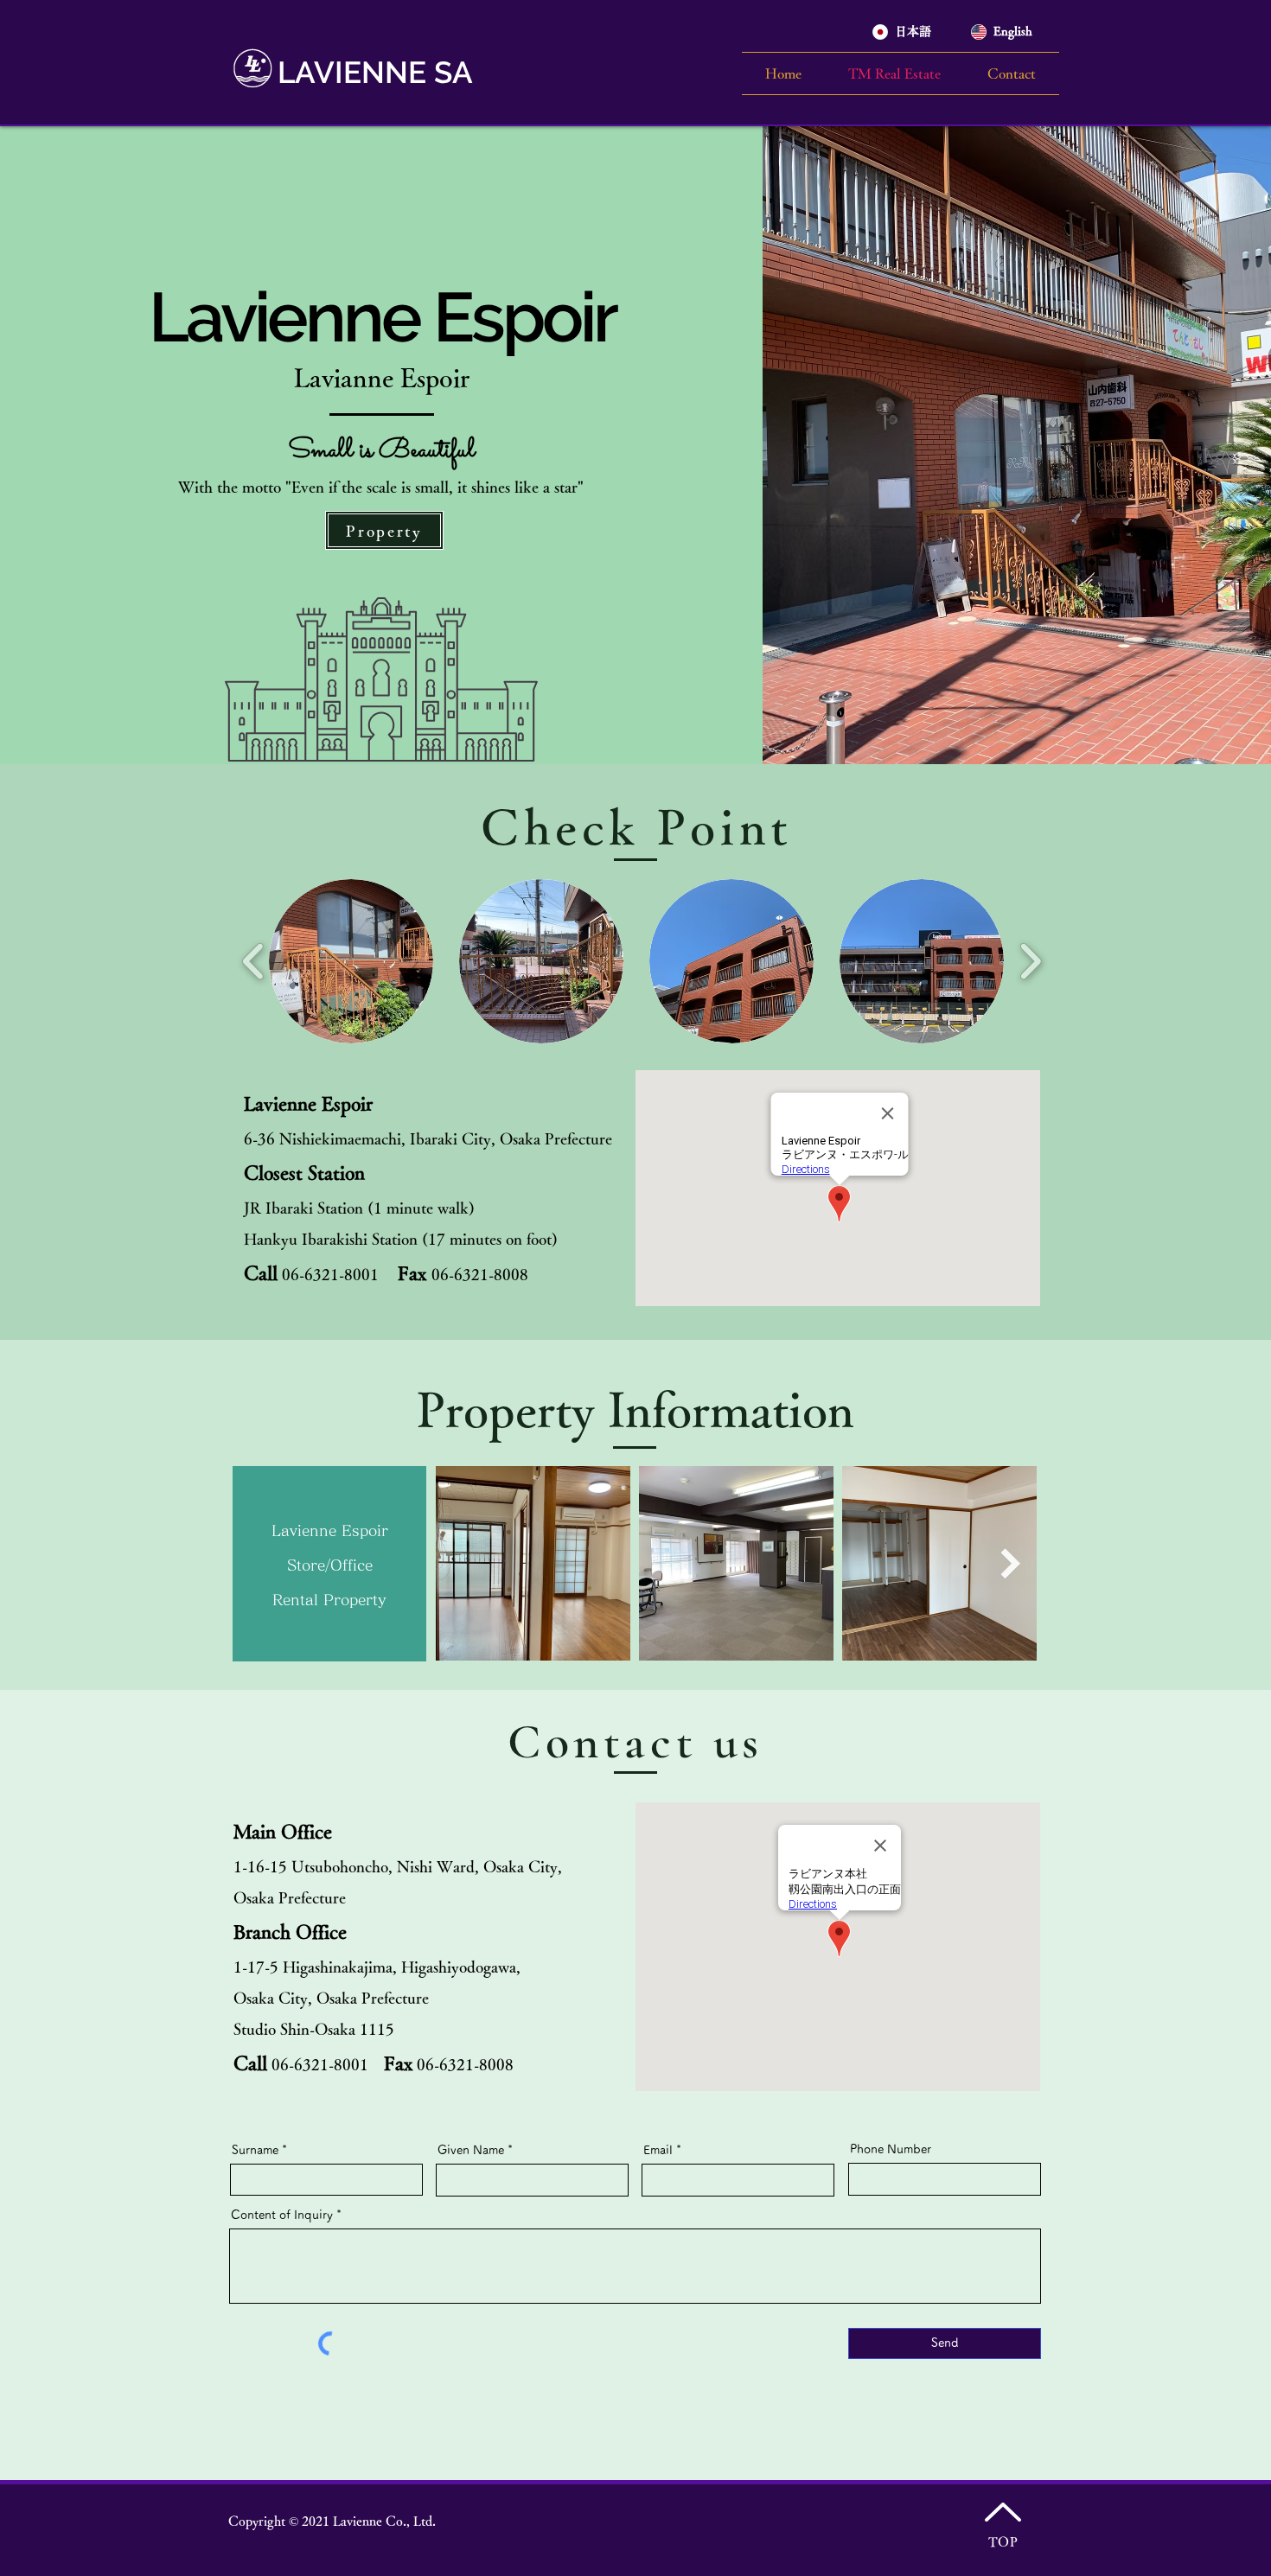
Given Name (471, 2150)
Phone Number (891, 2149)
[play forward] (1030, 961)
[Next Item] (1010, 1563)
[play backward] (254, 961)
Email (658, 2150)
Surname (255, 2150)
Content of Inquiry (282, 2215)
